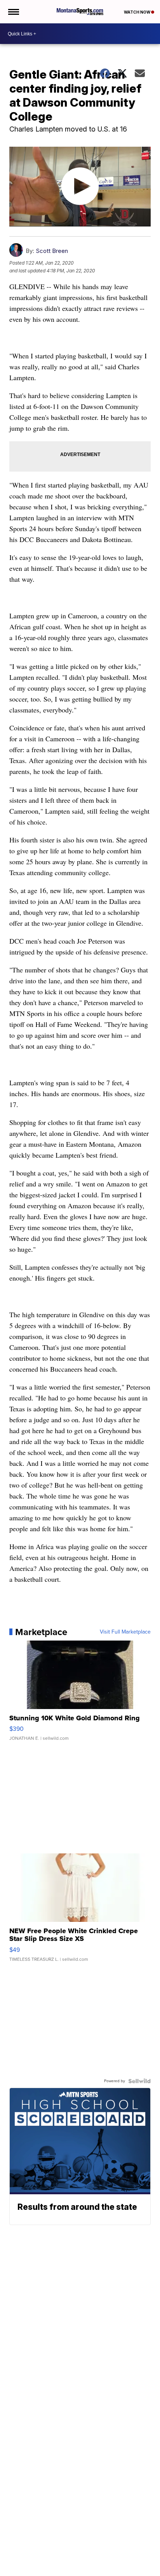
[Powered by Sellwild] (139, 2081)
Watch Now (137, 12)
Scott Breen (52, 251)
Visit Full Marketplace (125, 1632)
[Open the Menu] (13, 12)
